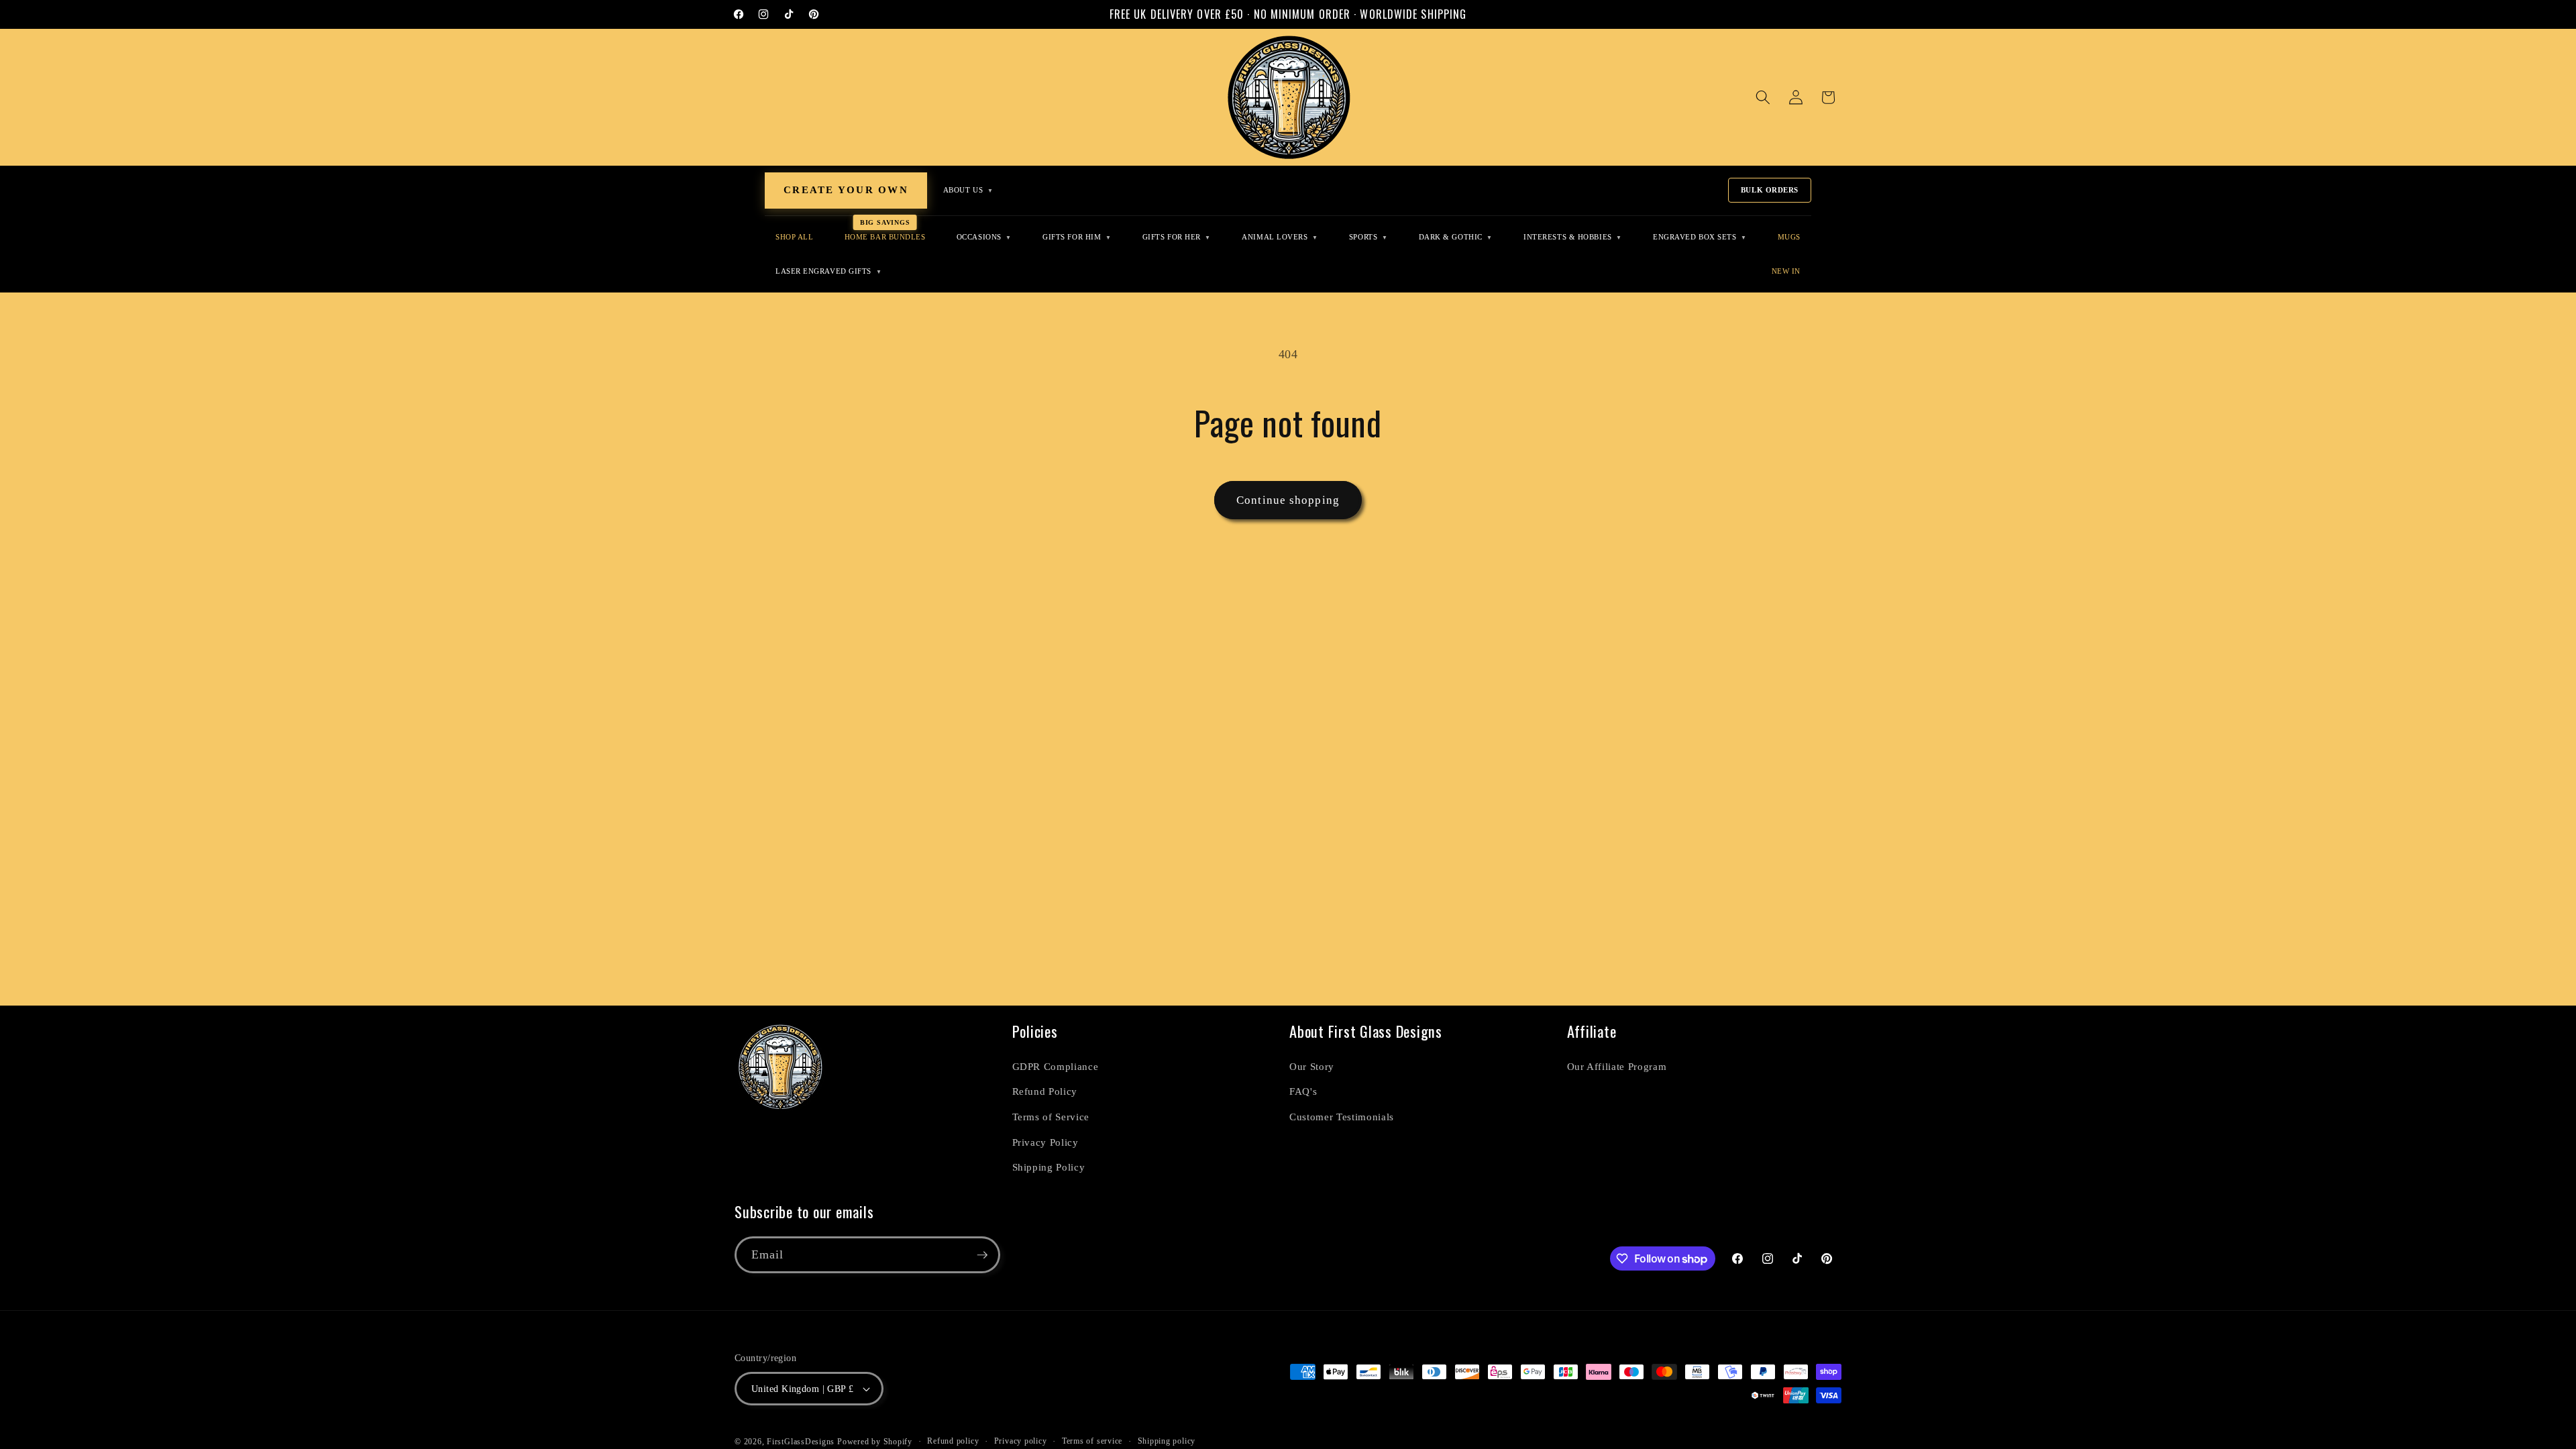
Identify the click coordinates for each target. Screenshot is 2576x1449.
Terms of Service (1051, 1117)
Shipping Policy (1049, 1167)
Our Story (1312, 1066)
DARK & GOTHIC (1456, 237)
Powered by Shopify (875, 1442)
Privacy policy (1021, 1441)
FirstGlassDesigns (801, 1442)
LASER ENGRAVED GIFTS (828, 271)
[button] (1763, 97)
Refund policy (953, 1441)
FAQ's (1303, 1091)
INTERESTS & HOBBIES (1573, 237)
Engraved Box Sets (1700, 237)
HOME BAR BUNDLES (885, 237)
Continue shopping (1288, 500)
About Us (968, 190)
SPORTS (1368, 237)
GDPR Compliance (1056, 1066)
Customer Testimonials (1342, 1117)
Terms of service (1092, 1441)
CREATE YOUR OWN (846, 190)
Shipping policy (1167, 1441)
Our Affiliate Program (1617, 1066)
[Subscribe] (982, 1255)
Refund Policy (1045, 1091)
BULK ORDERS (1770, 190)
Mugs (1789, 237)
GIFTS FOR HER (1177, 237)
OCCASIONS (984, 237)
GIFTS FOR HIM (1077, 237)
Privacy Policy (1045, 1142)
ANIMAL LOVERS (1280, 237)
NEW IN (1786, 271)
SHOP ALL (794, 237)
